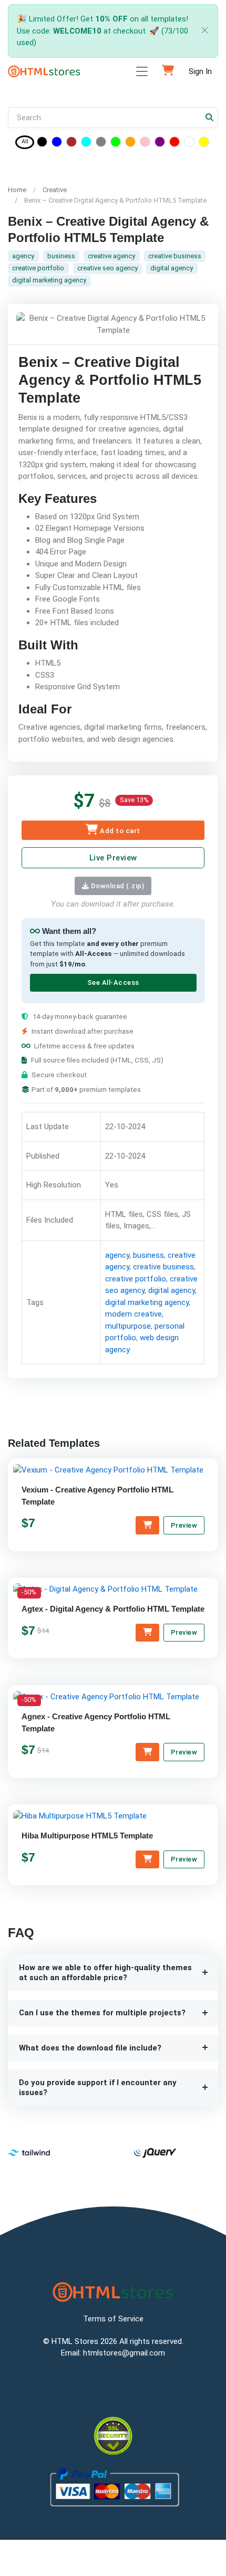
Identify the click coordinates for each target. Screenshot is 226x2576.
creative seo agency (107, 268)
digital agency (172, 268)
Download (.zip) (116, 886)
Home (17, 190)
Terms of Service (113, 2319)
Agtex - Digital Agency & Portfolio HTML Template (113, 1609)
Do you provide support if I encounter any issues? (98, 2088)
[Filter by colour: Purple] (160, 144)
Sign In (200, 71)
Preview (184, 1525)
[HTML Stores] (44, 71)
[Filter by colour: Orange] (130, 144)
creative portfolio (38, 268)
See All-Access (113, 982)
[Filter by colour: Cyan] (86, 144)
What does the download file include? (90, 2048)
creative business (175, 256)
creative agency (111, 256)
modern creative (133, 1314)
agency (23, 256)
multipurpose (128, 1326)
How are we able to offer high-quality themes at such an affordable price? (105, 1973)
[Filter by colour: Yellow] (204, 144)
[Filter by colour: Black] (42, 144)
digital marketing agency (49, 280)
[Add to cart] (147, 1526)
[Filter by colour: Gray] (101, 144)
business (61, 256)
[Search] (210, 118)
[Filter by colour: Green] (116, 144)
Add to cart (119, 831)
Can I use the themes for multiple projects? (102, 2013)
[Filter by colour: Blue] (57, 144)
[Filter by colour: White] (189, 144)
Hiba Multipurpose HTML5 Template (87, 1836)
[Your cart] (168, 71)
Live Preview (113, 858)
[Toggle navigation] (142, 72)
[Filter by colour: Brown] (71, 144)
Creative (55, 190)
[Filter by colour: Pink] (145, 144)
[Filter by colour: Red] (174, 144)
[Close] (203, 31)
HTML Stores (75, 2341)
